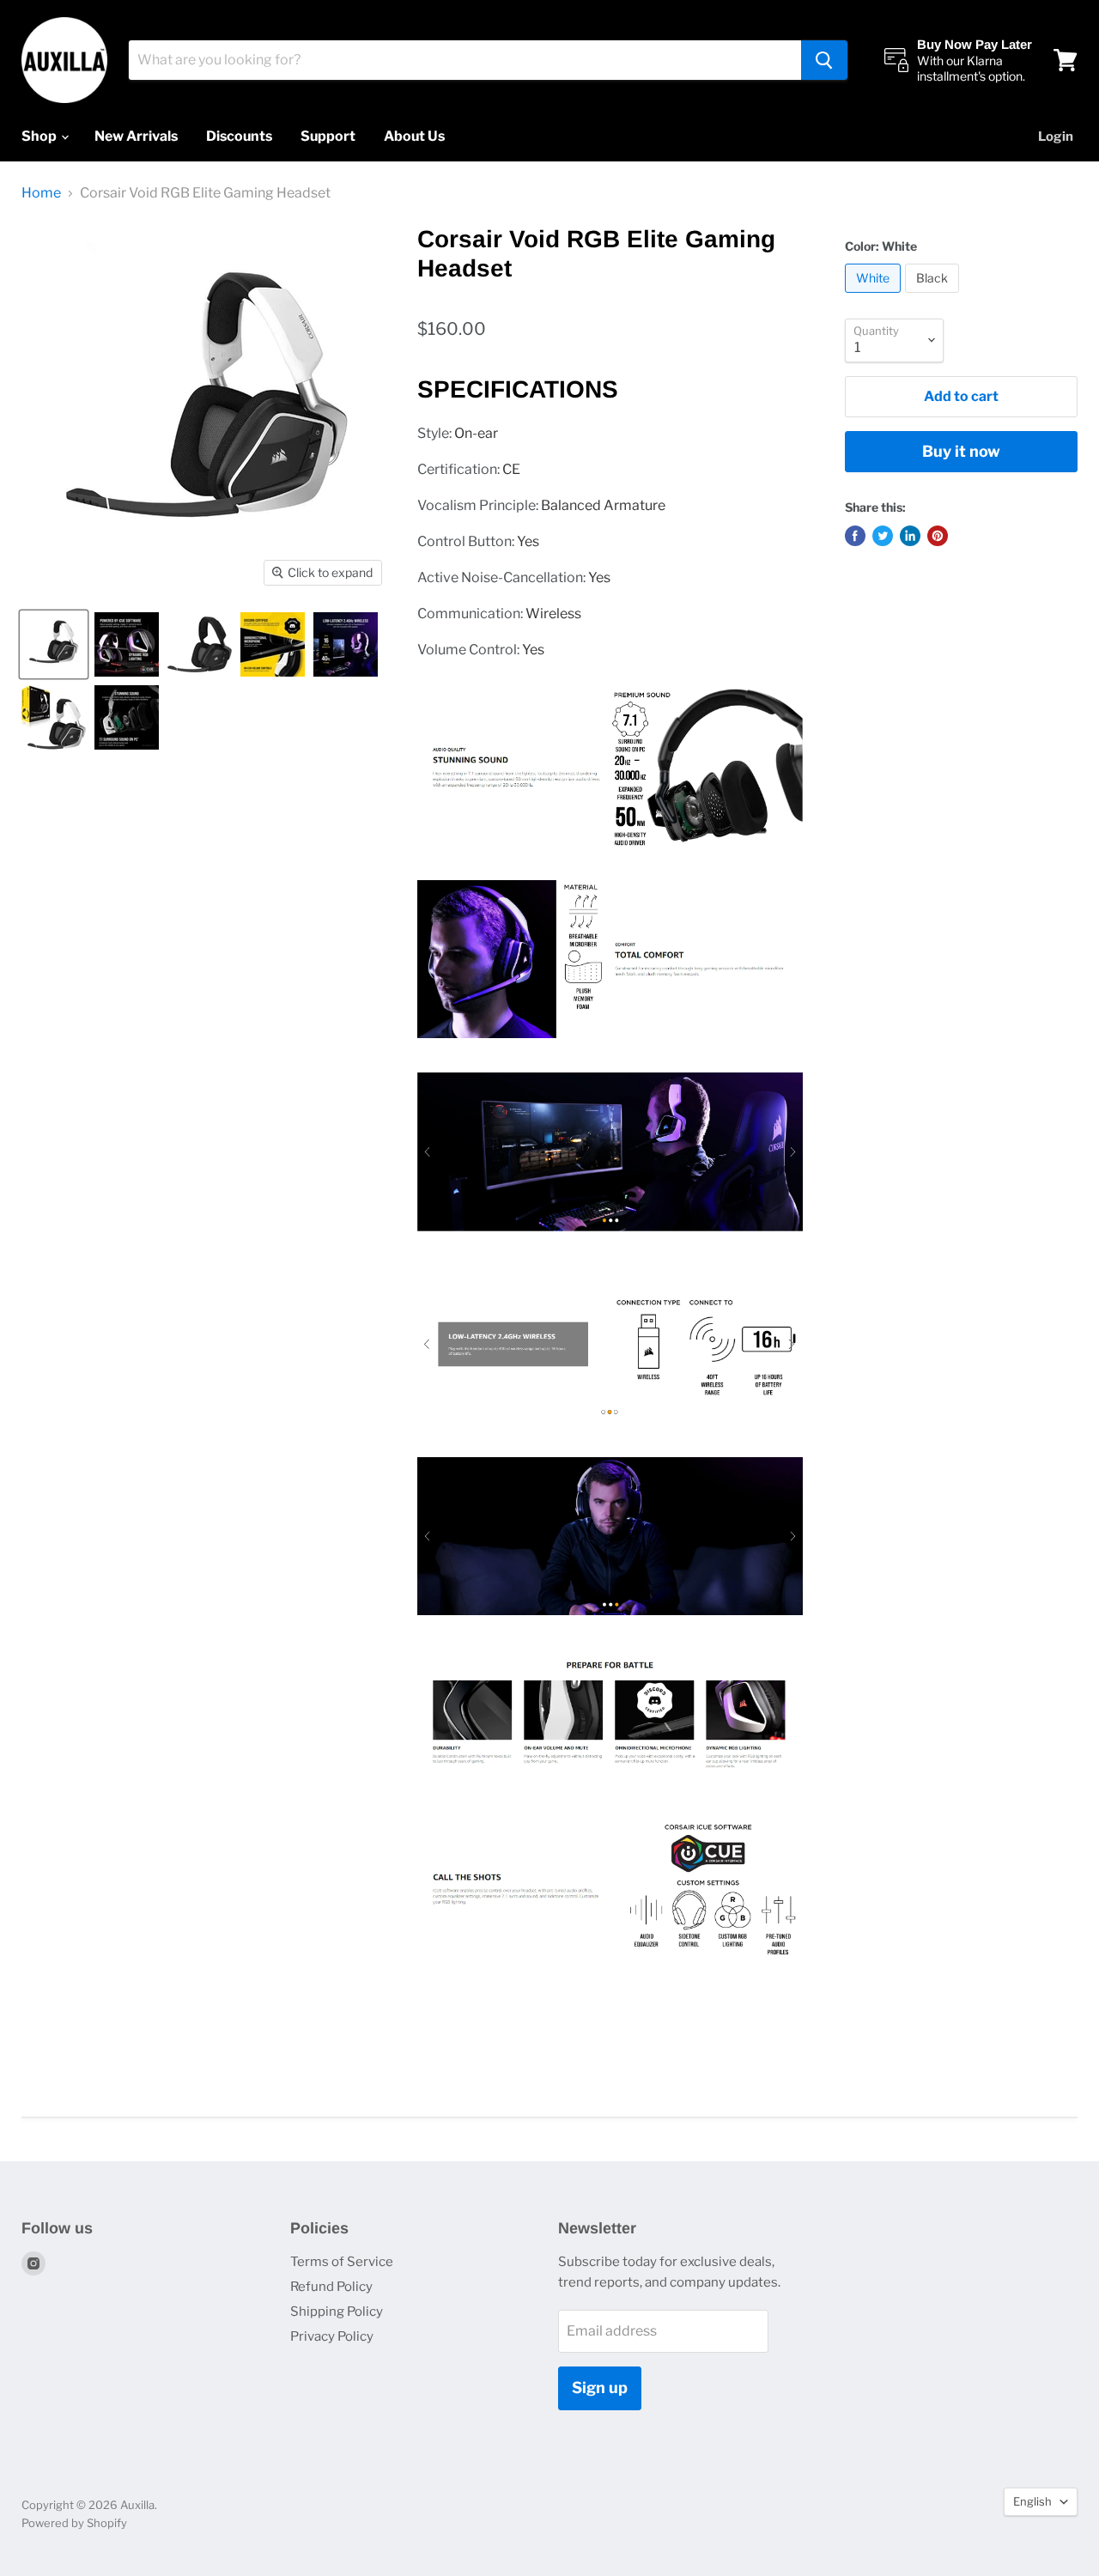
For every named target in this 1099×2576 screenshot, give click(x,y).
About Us (414, 136)
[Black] (934, 297)
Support (328, 136)
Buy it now (961, 451)
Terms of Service (342, 2262)
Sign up (600, 2388)
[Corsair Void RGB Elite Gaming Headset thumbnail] (54, 644)
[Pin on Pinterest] (938, 536)
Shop (40, 136)
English (1032, 2501)
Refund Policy (331, 2287)
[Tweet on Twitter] (883, 536)
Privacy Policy (332, 2336)
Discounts (239, 136)
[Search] (824, 60)
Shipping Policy (337, 2312)
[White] (875, 297)
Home (41, 193)
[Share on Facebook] (855, 536)
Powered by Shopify (74, 2523)
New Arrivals (136, 136)
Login (1056, 137)
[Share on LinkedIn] (910, 536)
